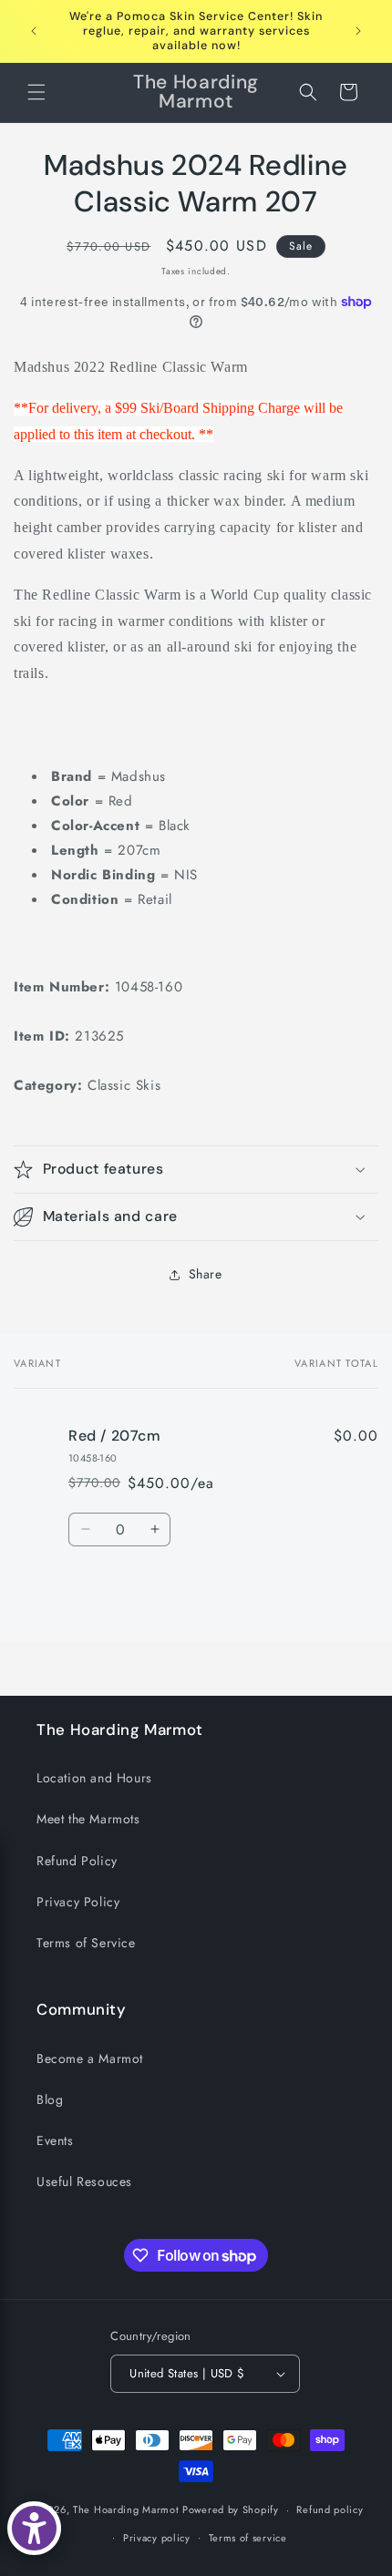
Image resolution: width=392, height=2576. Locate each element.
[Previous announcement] (34, 31)
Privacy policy (157, 2538)
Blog (50, 2099)
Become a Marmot (90, 2058)
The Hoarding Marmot (126, 2509)
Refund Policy (77, 1861)
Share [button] (206, 1274)
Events (55, 2140)
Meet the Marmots (88, 1819)
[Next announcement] (358, 31)
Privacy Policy (78, 1902)
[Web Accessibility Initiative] (34, 2528)
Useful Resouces (84, 2181)
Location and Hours (94, 1778)
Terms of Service (86, 1943)
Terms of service (248, 2538)
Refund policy (330, 2509)
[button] (36, 92)
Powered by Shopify (231, 2509)
